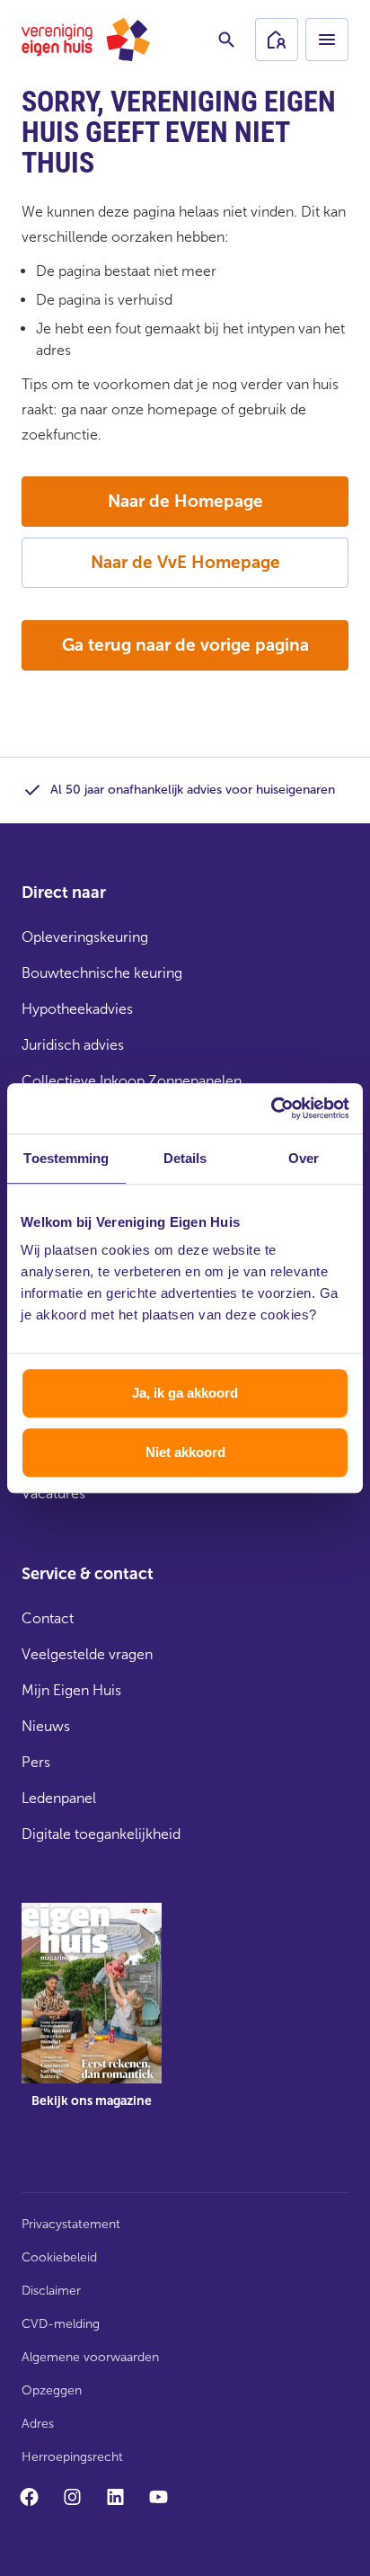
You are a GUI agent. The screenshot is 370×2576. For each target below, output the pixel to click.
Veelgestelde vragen (87, 1654)
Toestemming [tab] (66, 1158)
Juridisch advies (73, 1045)
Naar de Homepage (185, 501)
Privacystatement (71, 2224)
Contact (48, 1618)
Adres (38, 2424)
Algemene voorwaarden (90, 2357)
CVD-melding (61, 2324)
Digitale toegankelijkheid (101, 1834)
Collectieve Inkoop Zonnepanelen (132, 1081)
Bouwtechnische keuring (102, 973)
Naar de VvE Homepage (185, 562)
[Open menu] (327, 40)
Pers (36, 1762)
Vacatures (53, 1493)
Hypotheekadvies (77, 1009)
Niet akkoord (185, 1452)
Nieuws (46, 1726)
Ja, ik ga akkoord (185, 1393)
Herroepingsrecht (72, 2457)
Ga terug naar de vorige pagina (185, 645)
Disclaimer (51, 2291)
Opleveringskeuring (85, 937)
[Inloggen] (277, 40)
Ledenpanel (59, 1798)
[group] (92, 2019)
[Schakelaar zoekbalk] (226, 40)
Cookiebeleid (59, 2257)
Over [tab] (304, 1158)
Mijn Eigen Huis (71, 1690)
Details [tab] (185, 1158)
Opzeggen (52, 2390)
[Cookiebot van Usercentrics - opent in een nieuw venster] (271, 1108)
